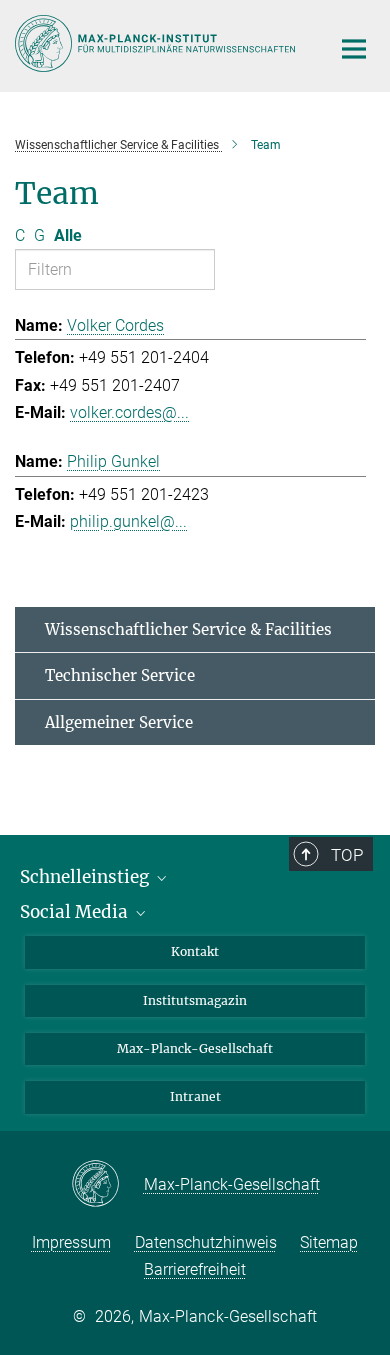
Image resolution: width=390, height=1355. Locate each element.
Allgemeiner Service (119, 722)
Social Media (76, 912)
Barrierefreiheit (195, 1269)
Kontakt (195, 951)
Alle (68, 235)
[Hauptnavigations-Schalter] (354, 49)
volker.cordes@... (129, 412)
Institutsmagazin (195, 1000)
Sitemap (329, 1242)
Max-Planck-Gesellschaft (195, 1048)
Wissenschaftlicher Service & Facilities (188, 629)
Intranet (195, 1096)
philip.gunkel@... (128, 521)
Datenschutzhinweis (206, 1242)
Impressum (71, 1242)
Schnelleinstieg (86, 877)
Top (347, 855)
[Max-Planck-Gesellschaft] (107, 1185)
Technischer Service (120, 675)
